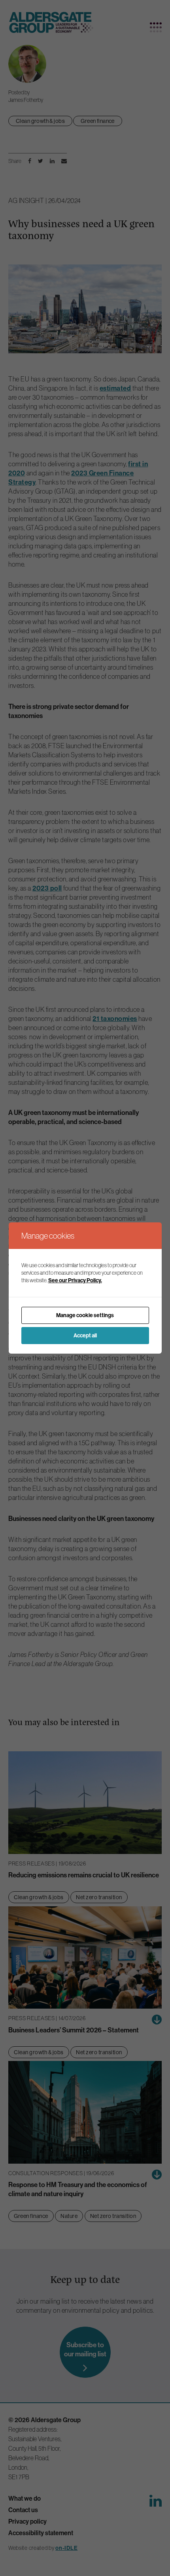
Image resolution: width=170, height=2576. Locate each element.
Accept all (85, 1335)
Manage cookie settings (85, 1315)
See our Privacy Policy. (75, 1280)
